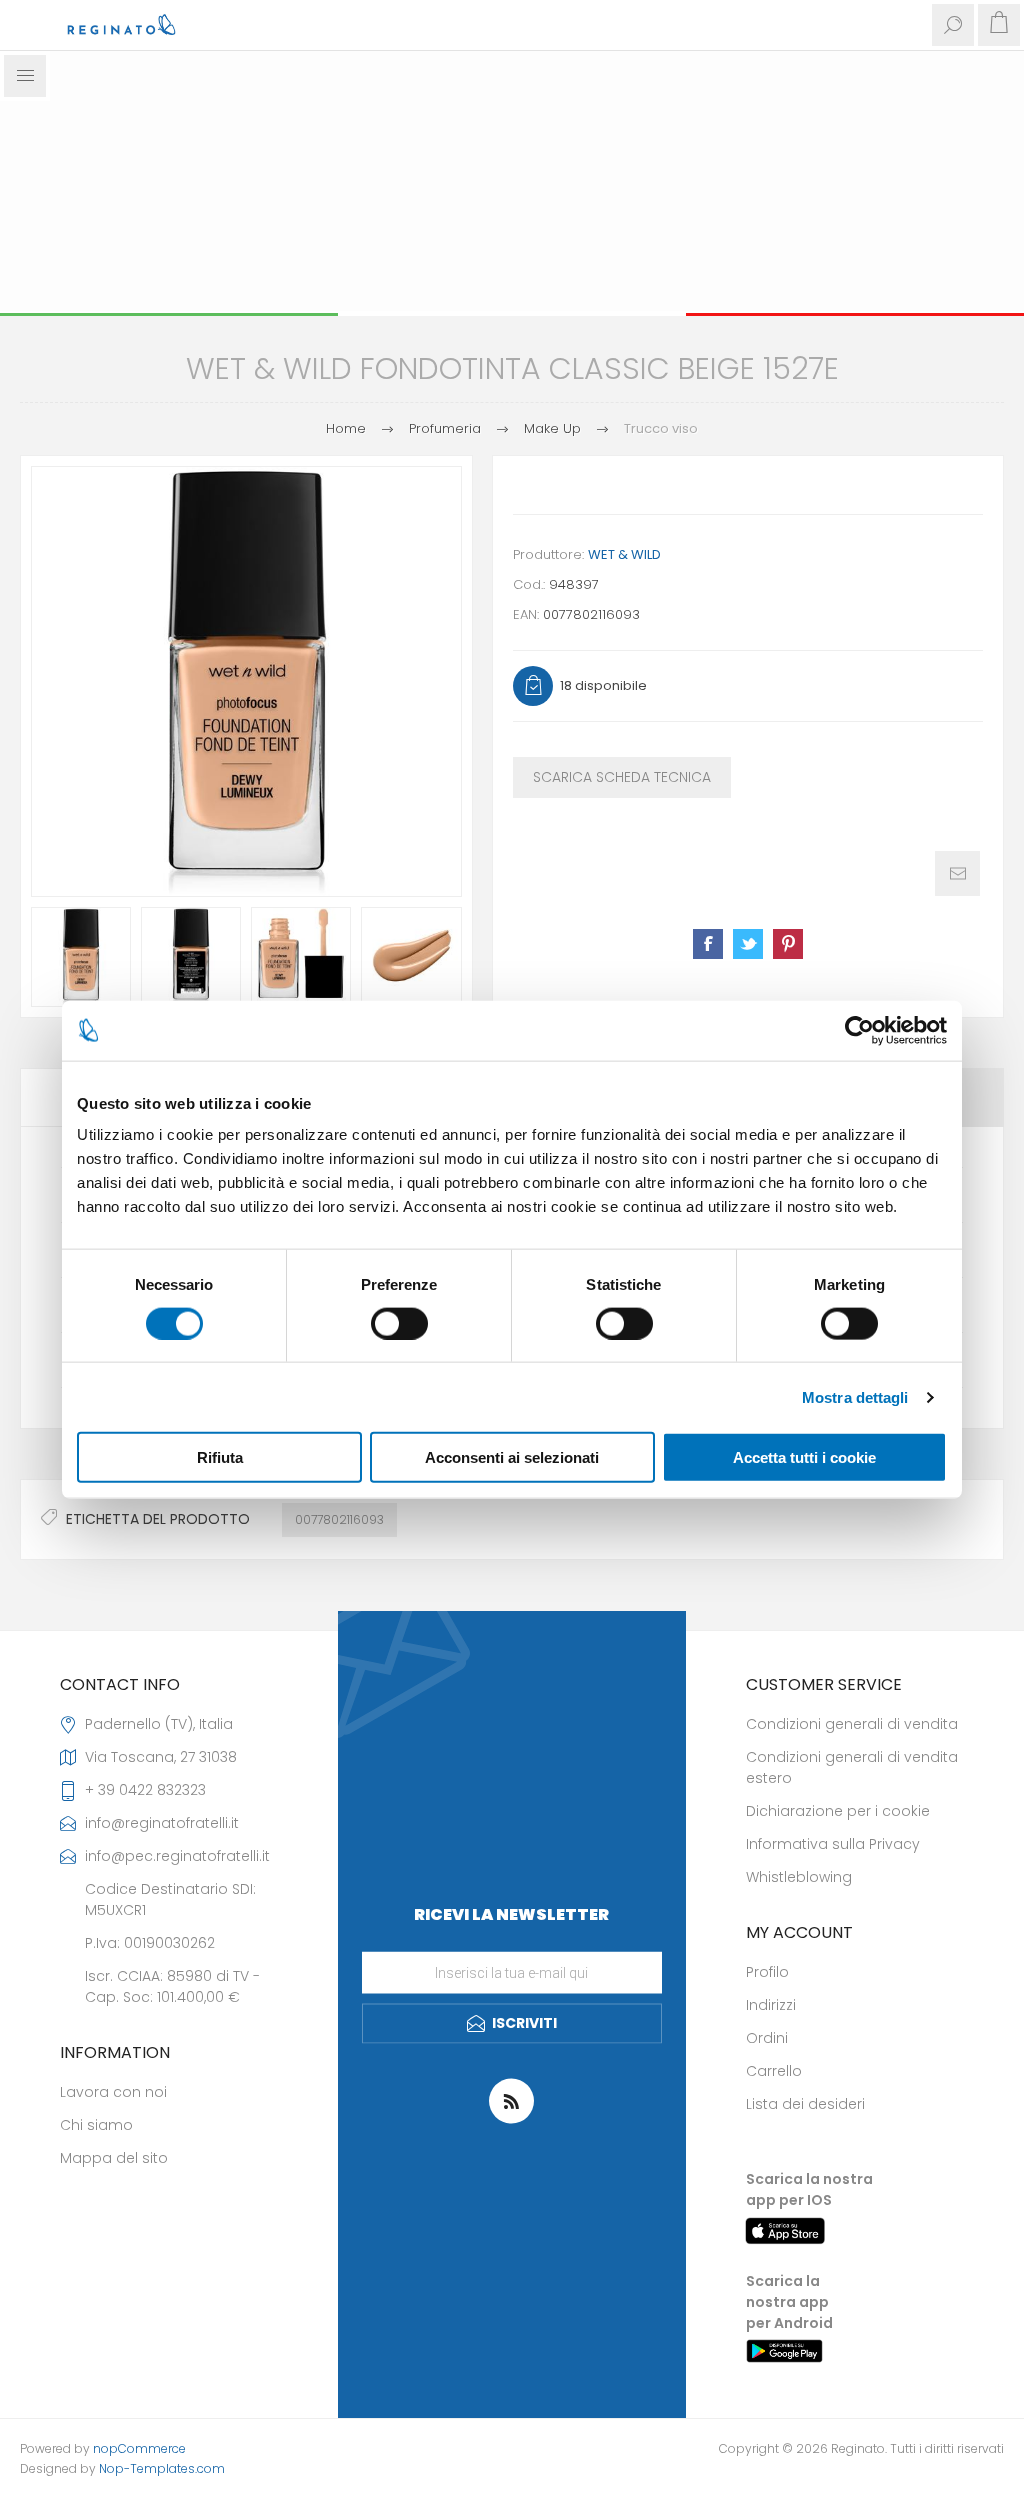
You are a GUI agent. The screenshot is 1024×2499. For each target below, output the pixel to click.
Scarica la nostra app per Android (789, 2302)
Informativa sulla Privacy (833, 1844)
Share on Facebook (708, 944)
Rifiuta (220, 1457)
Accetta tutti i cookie (804, 1457)
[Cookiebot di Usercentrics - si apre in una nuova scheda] (859, 1030)
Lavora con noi (113, 2092)
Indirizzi (771, 2005)
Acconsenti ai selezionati (512, 1457)
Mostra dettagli (855, 1396)
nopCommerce (139, 2448)
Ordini (767, 2038)
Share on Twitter (748, 944)
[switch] (399, 1323)
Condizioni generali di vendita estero (852, 1767)
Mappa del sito (114, 2158)
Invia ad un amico (957, 873)
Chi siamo (96, 2125)
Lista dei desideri (805, 2104)
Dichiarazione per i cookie (838, 1811)
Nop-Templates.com (162, 2468)
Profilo (767, 1972)
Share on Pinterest (788, 944)
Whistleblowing (799, 1877)
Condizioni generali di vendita (852, 1724)
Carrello (774, 2071)
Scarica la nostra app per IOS (809, 2189)
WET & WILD (624, 554)
